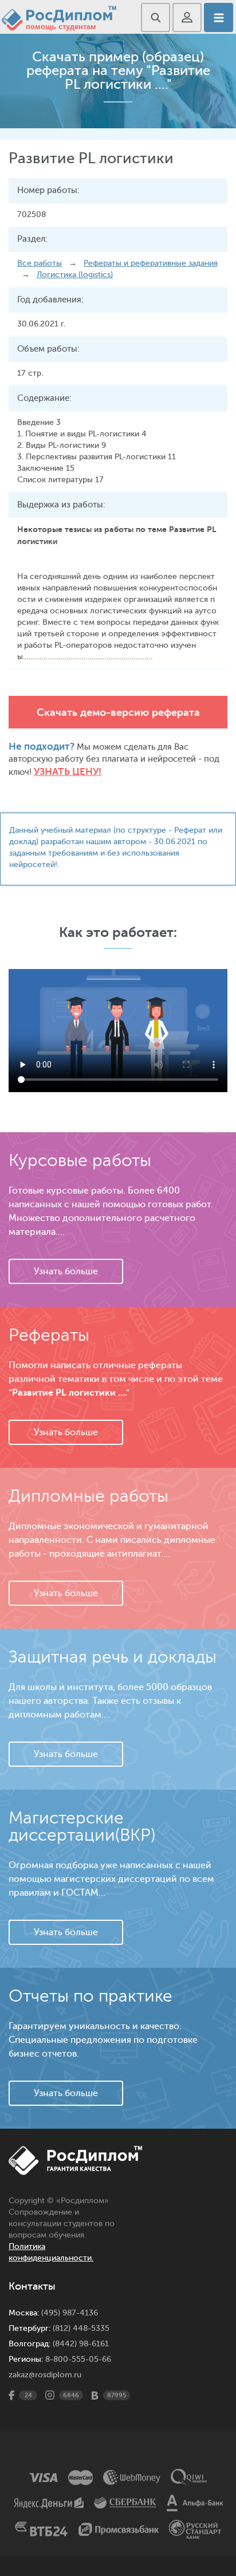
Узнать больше (66, 1271)
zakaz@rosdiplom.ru (45, 2375)
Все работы (40, 263)
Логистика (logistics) (75, 275)
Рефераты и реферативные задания (151, 263)
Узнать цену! (68, 772)
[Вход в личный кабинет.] (187, 17)
